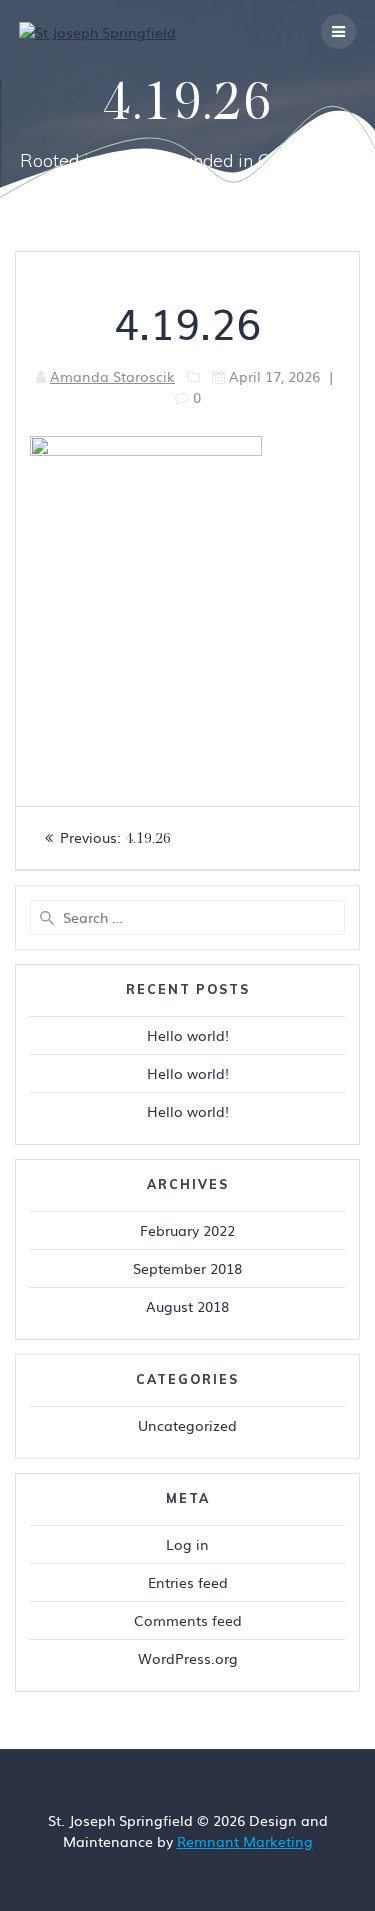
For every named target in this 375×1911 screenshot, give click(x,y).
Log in (187, 1544)
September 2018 (187, 1268)
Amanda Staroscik (112, 376)
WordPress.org (188, 1658)
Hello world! (188, 1035)
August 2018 (187, 1306)
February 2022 (187, 1230)
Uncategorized (187, 1425)
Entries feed (188, 1582)
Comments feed (188, 1620)
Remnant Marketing (245, 1841)
